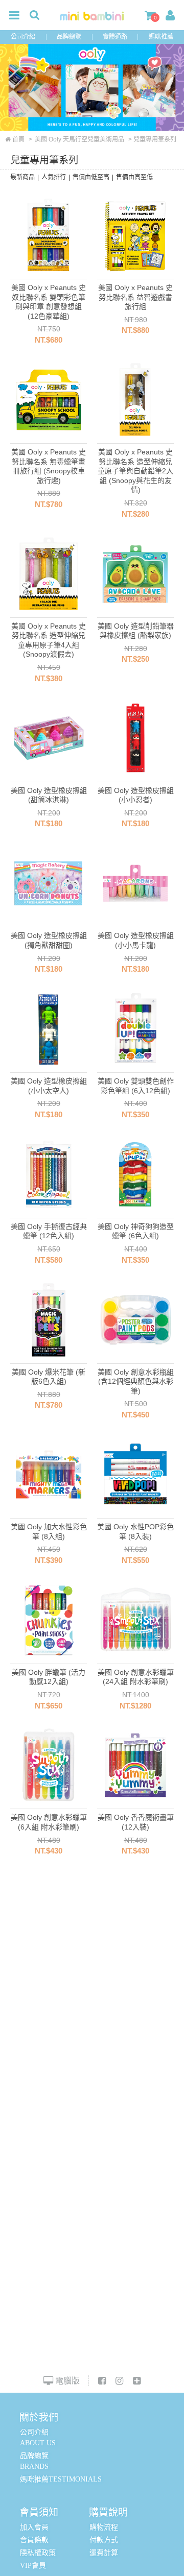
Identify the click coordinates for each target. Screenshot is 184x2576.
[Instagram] (119, 2381)
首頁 (18, 139)
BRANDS (34, 2466)
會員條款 (34, 2540)
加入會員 (34, 2527)
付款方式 (104, 2540)
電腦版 (66, 2381)
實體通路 (115, 37)
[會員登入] (170, 16)
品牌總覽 (69, 37)
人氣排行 (54, 177)
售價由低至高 (91, 177)
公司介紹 (23, 37)
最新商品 (22, 177)
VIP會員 (33, 2566)
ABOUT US (38, 2443)
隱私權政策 (38, 2553)
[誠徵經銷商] (137, 2381)
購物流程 (104, 2527)
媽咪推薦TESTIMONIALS (61, 2479)
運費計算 (104, 2553)
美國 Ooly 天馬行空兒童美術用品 (79, 139)
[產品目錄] (14, 16)
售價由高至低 (134, 177)
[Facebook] (102, 2381)
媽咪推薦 (161, 37)
